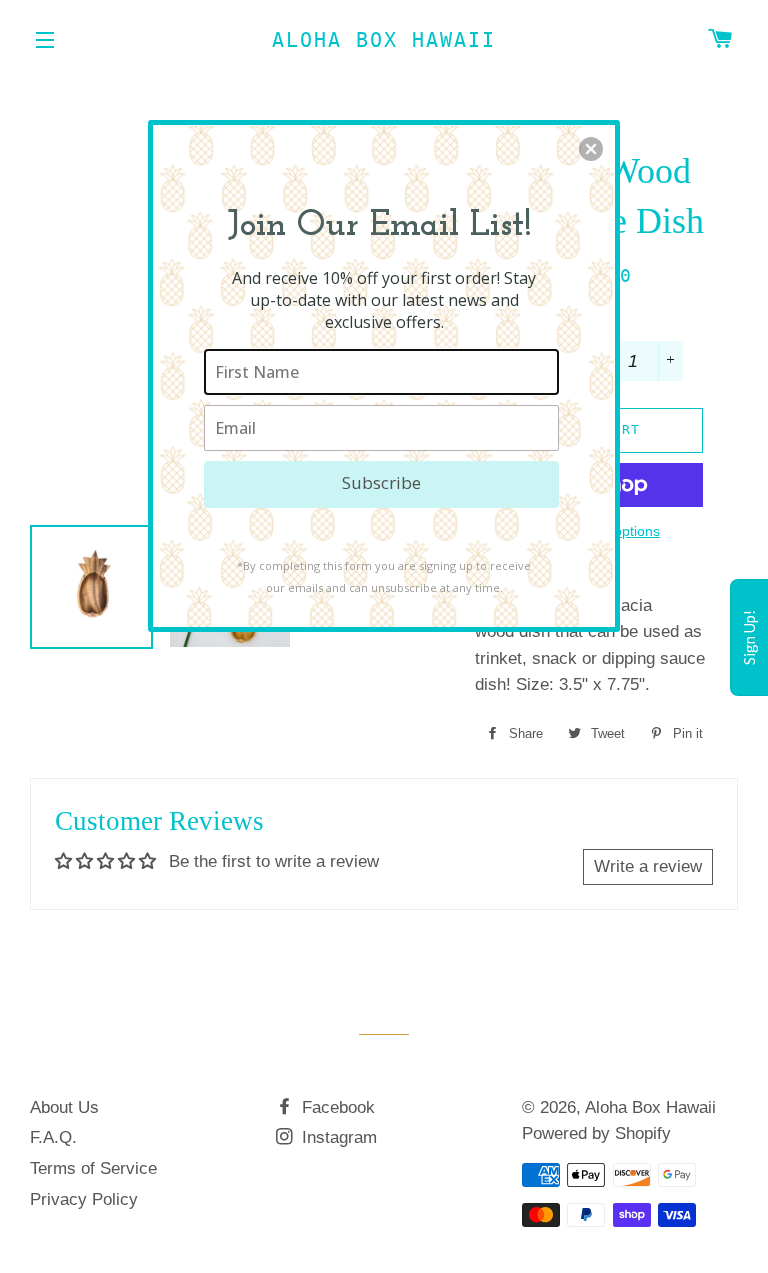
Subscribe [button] (381, 482)
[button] (591, 149)
